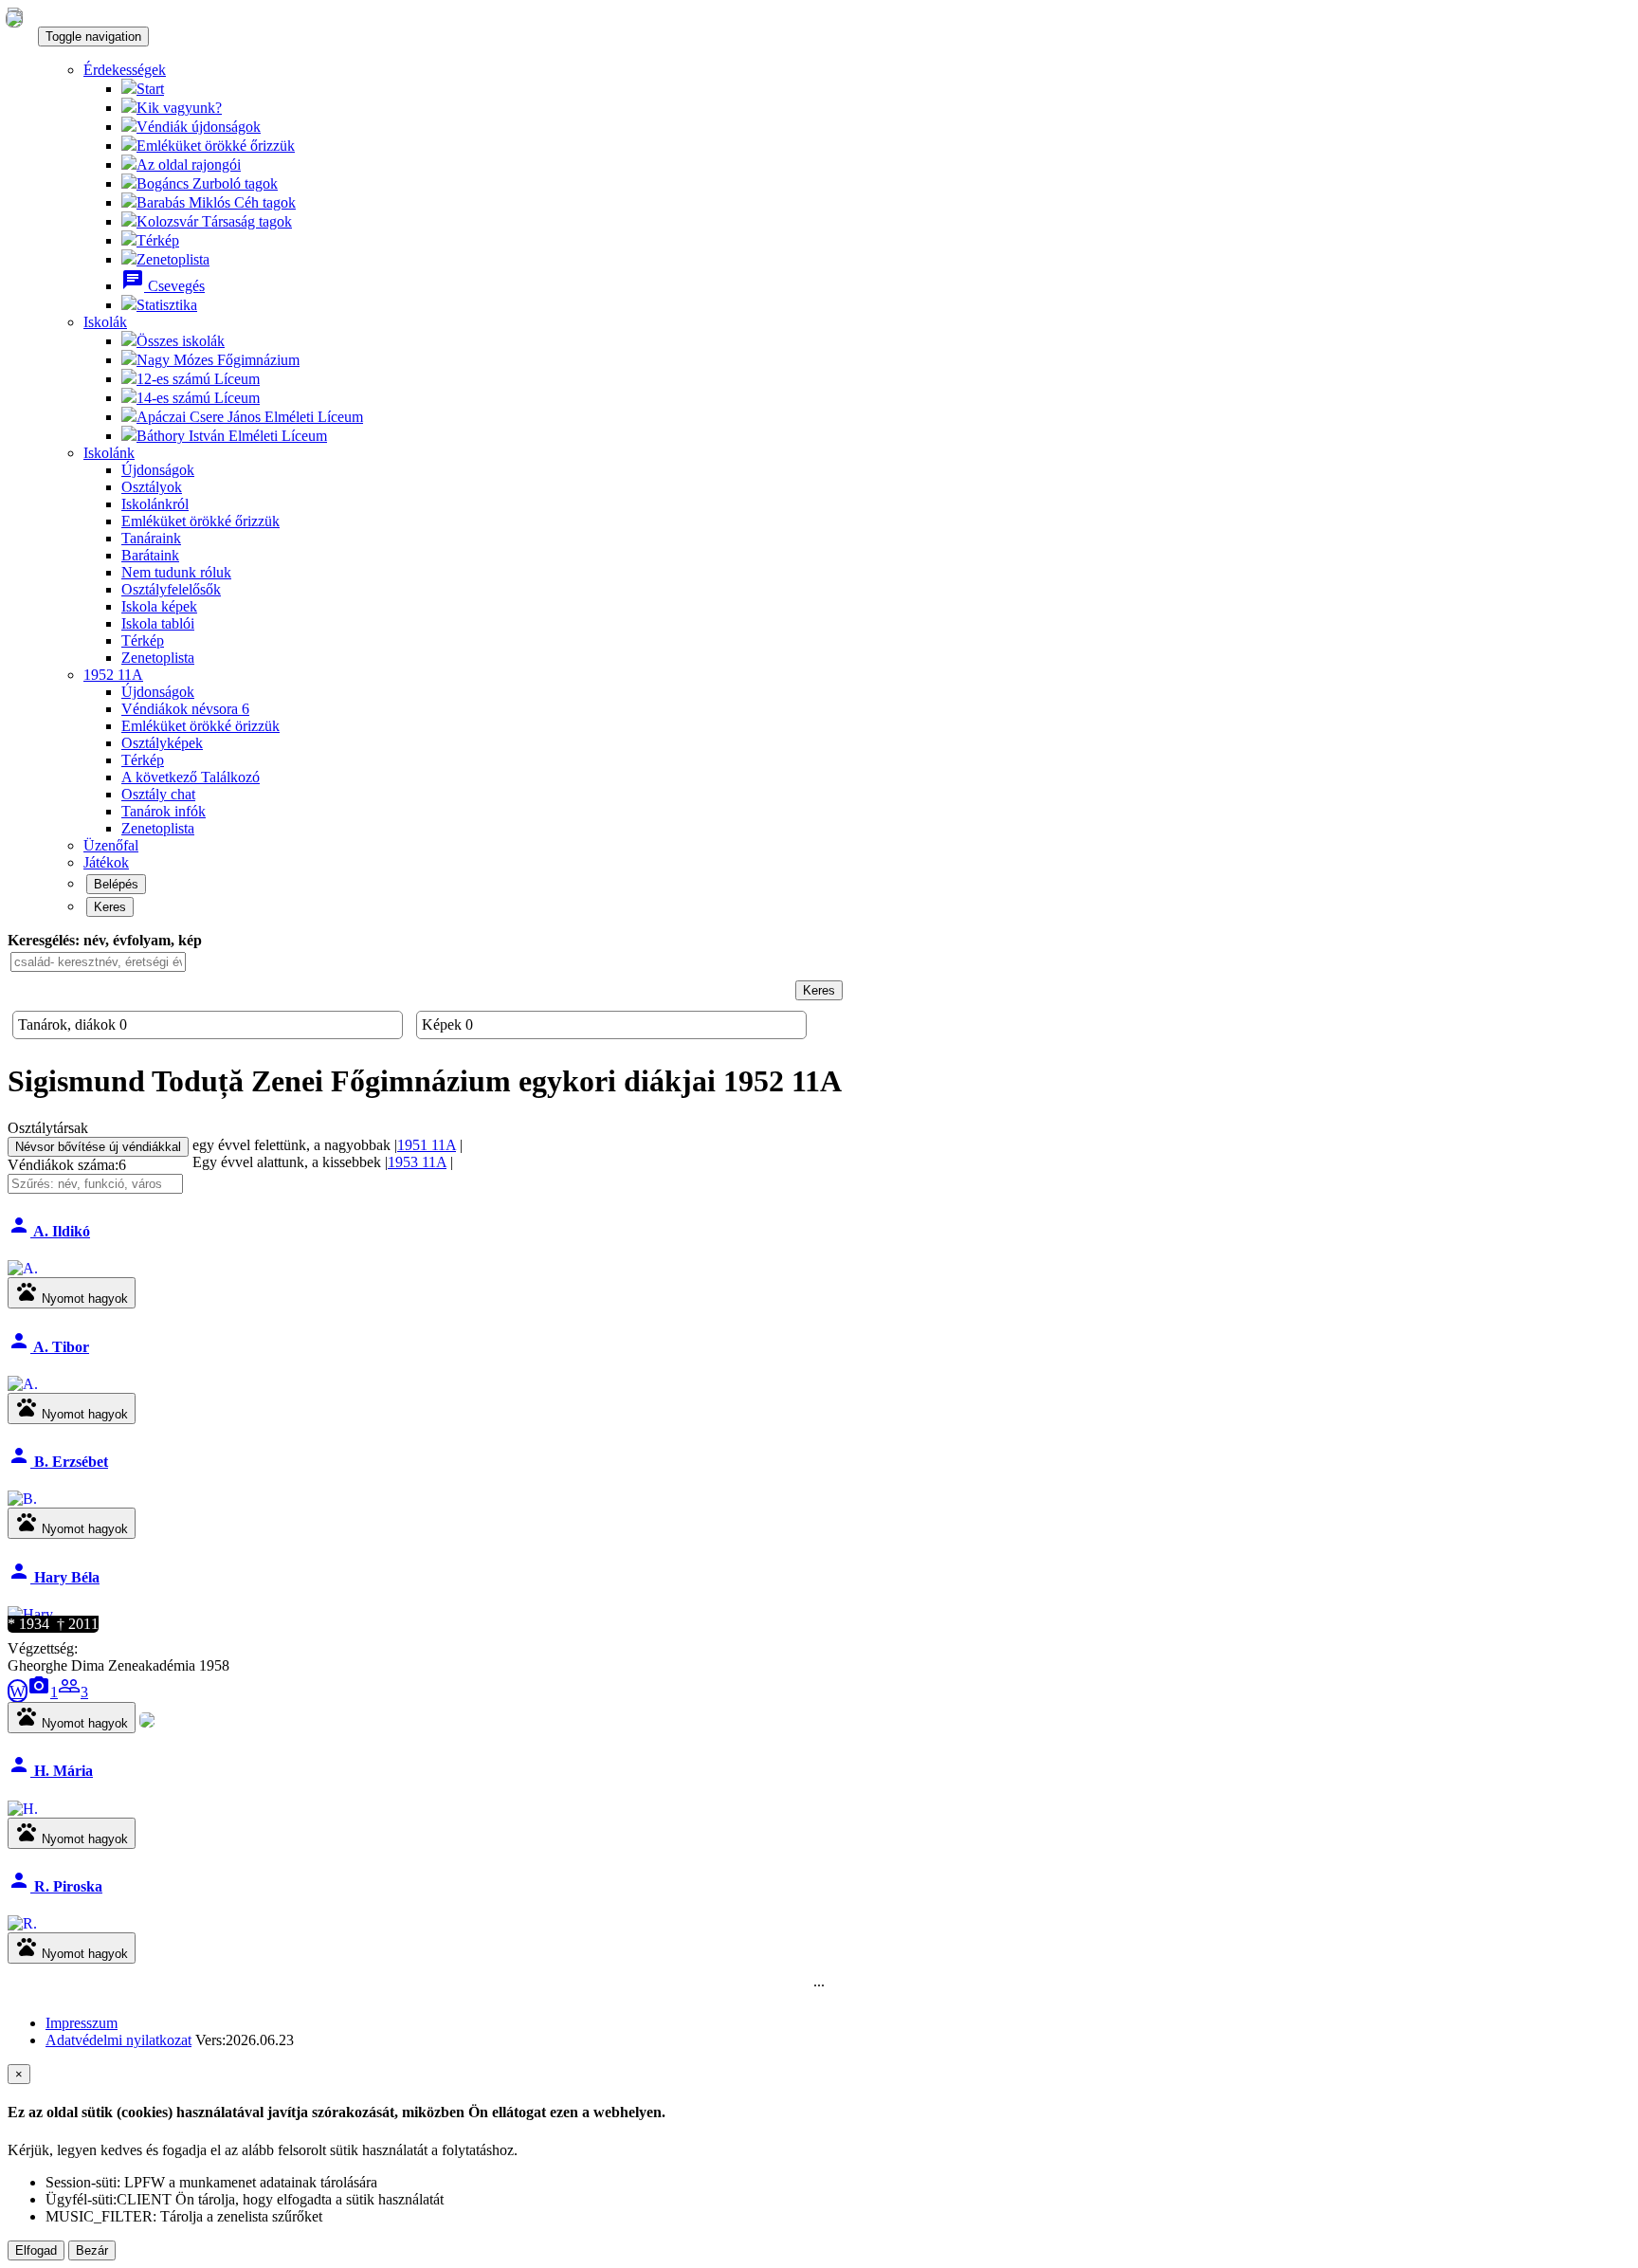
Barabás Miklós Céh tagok (216, 202)
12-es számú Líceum (198, 379)
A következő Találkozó (191, 777)
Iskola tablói (158, 623)
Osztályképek (162, 743)
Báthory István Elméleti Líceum (232, 436)
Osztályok (152, 487)
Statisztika (167, 305)
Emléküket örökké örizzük (200, 726)
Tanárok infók (164, 811)
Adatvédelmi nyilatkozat (118, 2040)
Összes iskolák (181, 341)
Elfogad (36, 2250)
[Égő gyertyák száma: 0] (146, 1722)
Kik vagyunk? (179, 108)
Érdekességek (125, 70)
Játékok (106, 862)
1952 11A (113, 675)
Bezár (92, 2250)
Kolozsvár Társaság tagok (214, 221)
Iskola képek (159, 606)
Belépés (116, 884)
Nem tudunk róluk (176, 572)
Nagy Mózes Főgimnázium (218, 360)
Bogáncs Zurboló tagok (207, 183)
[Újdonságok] (14, 18)
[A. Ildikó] (23, 1269)
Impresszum (82, 2023)
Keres (110, 907)
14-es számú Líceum (198, 398)
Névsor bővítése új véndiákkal (98, 1147)
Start (150, 89)
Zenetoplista (173, 259)
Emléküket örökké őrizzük (216, 146)
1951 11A (427, 1145)
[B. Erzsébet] (22, 1499)
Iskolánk (109, 453)
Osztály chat (158, 794)
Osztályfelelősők (171, 589)
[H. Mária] (23, 1809)
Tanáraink (151, 538)
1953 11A (417, 1162)
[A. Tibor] (23, 1384)
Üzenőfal (111, 845)
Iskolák (105, 322)
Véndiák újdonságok (199, 127)
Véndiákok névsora (185, 709)
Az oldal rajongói (189, 165)
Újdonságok (158, 470)
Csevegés (163, 286)
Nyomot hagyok (72, 1293)
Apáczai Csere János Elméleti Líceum (250, 417)
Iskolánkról (155, 504)
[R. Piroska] (22, 1924)
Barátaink (150, 555)
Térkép (158, 240)
